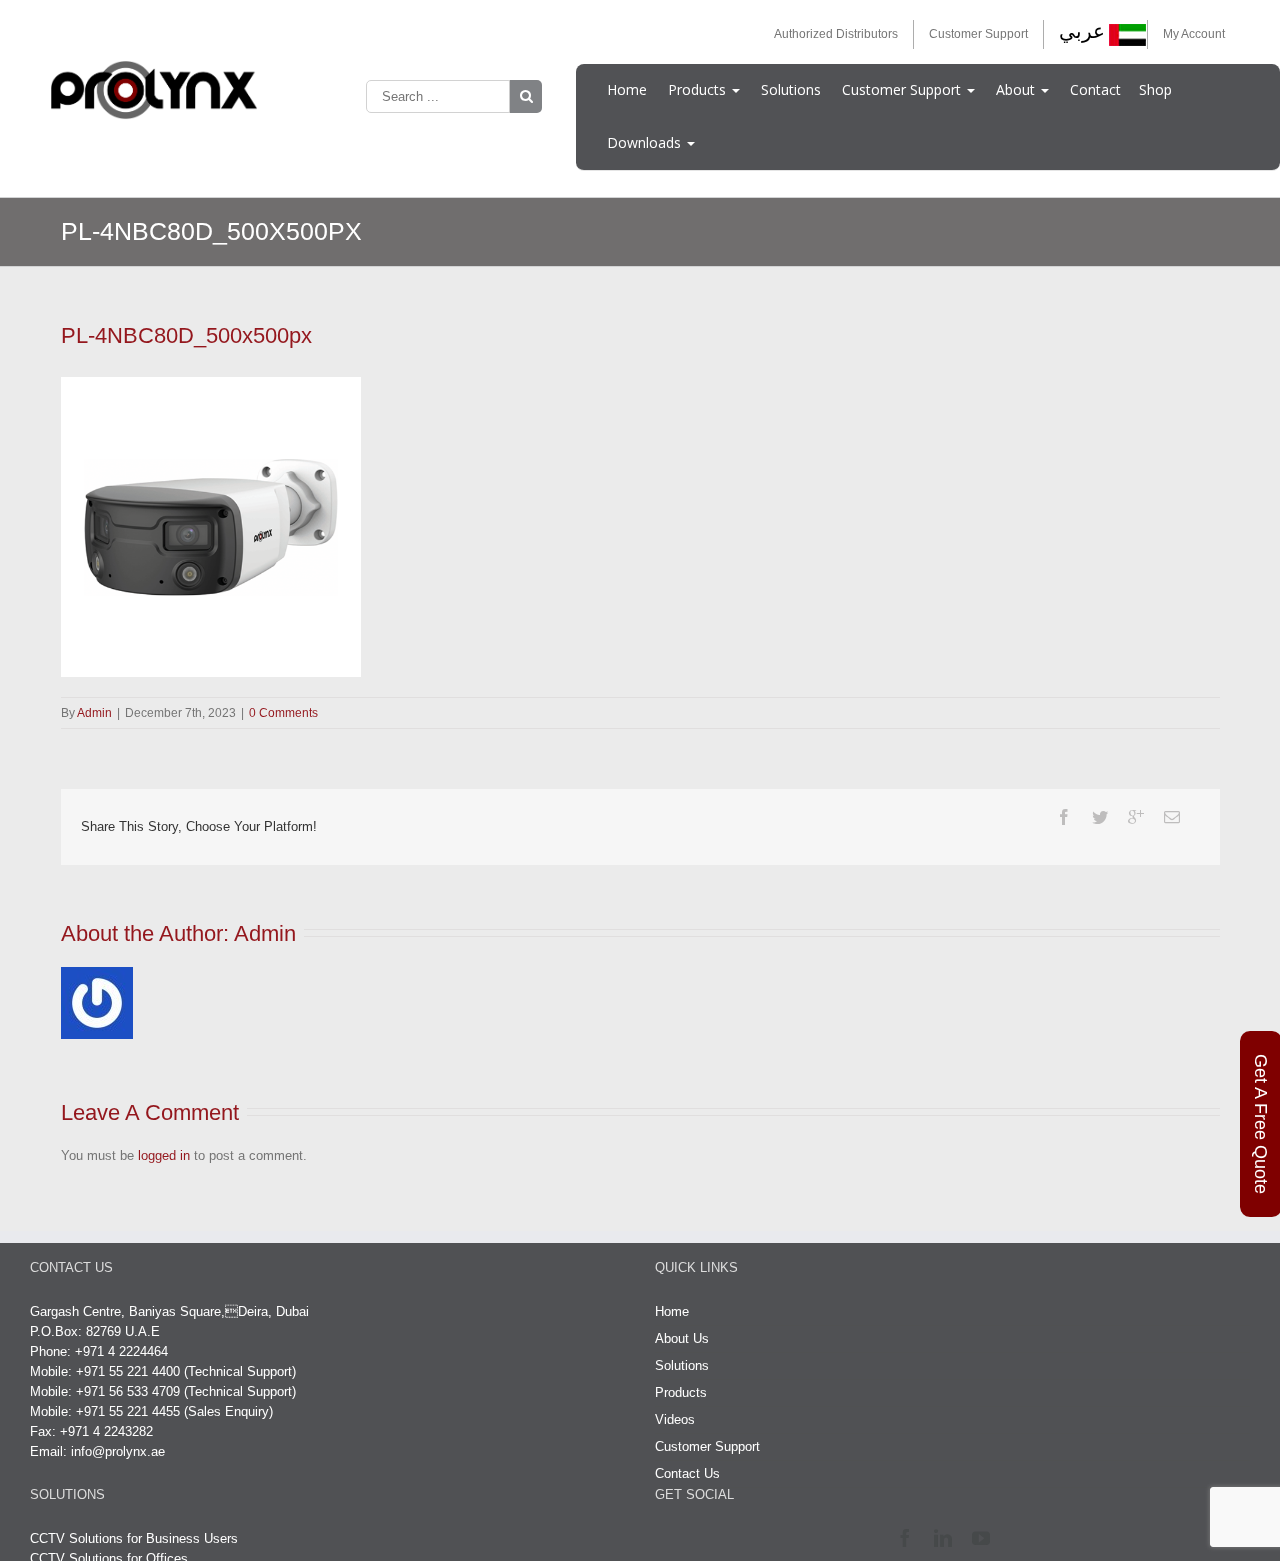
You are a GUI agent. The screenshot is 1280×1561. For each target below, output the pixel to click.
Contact (1095, 89)
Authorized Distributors (836, 34)
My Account (1194, 34)
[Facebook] (1064, 817)
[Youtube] (985, 1538)
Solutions (791, 89)
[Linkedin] (947, 1538)
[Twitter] (1100, 817)
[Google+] (1136, 817)
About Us (682, 1338)
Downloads (646, 142)
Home (627, 89)
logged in (164, 1155)
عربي (1082, 31)
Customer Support (978, 34)
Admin (94, 713)
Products (699, 89)
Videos (675, 1419)
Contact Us (687, 1473)
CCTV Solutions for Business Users (134, 1538)
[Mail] (1172, 817)
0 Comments (283, 713)
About (1017, 89)
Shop (1155, 89)
